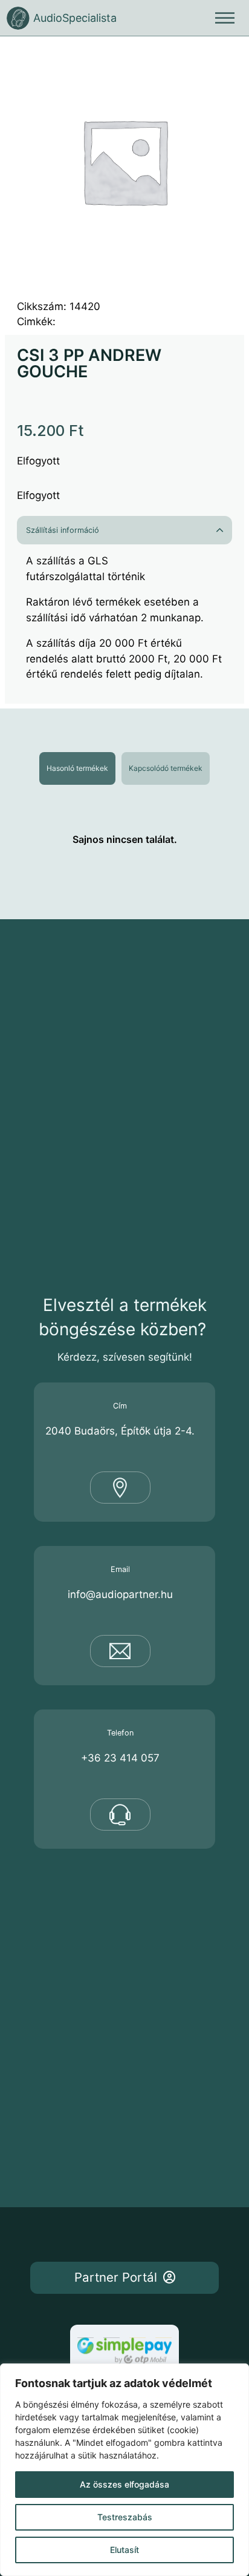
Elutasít (124, 2550)
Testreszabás (125, 2517)
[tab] (77, 768)
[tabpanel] (124, 839)
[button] (124, 530)
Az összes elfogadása (124, 2484)
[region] (124, 2470)
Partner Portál (116, 2277)
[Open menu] (225, 18)
